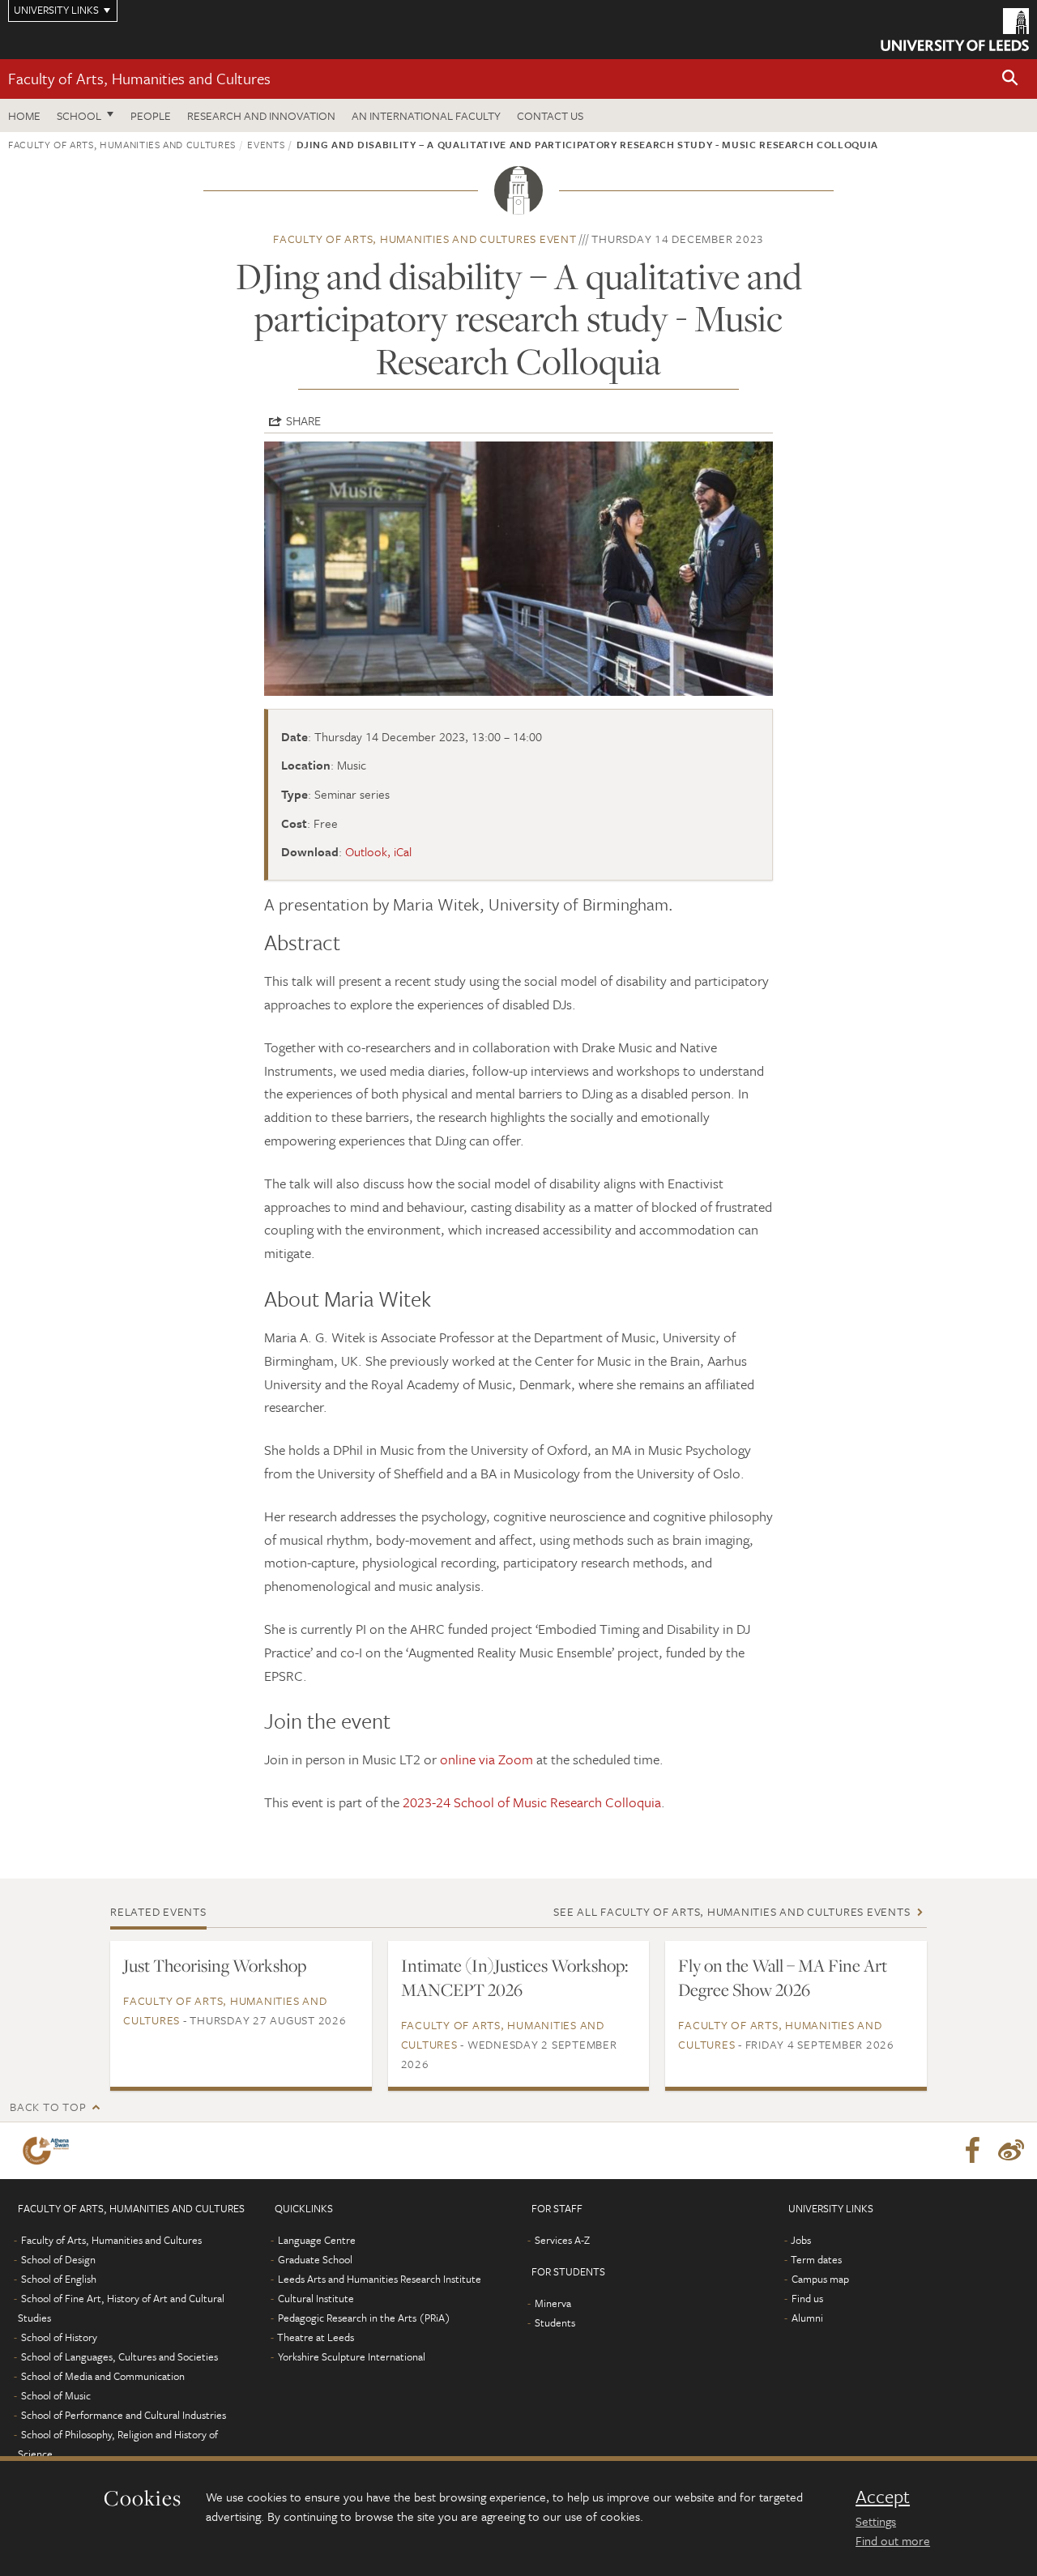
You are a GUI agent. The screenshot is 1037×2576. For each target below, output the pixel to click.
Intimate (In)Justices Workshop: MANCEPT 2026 (514, 1977)
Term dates (816, 2259)
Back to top (48, 2107)
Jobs (801, 2240)
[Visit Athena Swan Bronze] (49, 2151)
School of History (59, 2337)
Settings (876, 2521)
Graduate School (315, 2259)
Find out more (893, 2540)
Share (303, 420)
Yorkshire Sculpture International (352, 2356)
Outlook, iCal (378, 851)
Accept (883, 2497)
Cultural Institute (316, 2298)
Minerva (553, 2303)
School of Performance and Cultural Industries (124, 2415)
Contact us (550, 115)
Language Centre (317, 2240)
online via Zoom (486, 1759)
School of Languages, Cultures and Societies (119, 2356)
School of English (59, 2279)
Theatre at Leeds (316, 2337)
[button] (1010, 79)
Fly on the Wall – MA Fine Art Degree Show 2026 (783, 1977)
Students (555, 2322)
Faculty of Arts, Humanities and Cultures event (425, 239)
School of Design (58, 2259)
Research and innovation (261, 115)
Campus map (820, 2279)
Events (266, 144)
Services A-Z (562, 2240)
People (151, 115)
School (79, 115)
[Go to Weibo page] (1011, 2151)
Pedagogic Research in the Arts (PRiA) (364, 2318)
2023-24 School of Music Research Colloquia (532, 1802)
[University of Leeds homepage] (955, 30)
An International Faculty (426, 115)
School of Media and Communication (103, 2376)
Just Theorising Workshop (215, 1965)
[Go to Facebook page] (972, 2151)
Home (24, 115)
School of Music (56, 2395)
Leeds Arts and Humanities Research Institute (380, 2279)
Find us (807, 2298)
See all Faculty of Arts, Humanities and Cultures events (732, 1911)
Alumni (807, 2318)
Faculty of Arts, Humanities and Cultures (139, 78)
